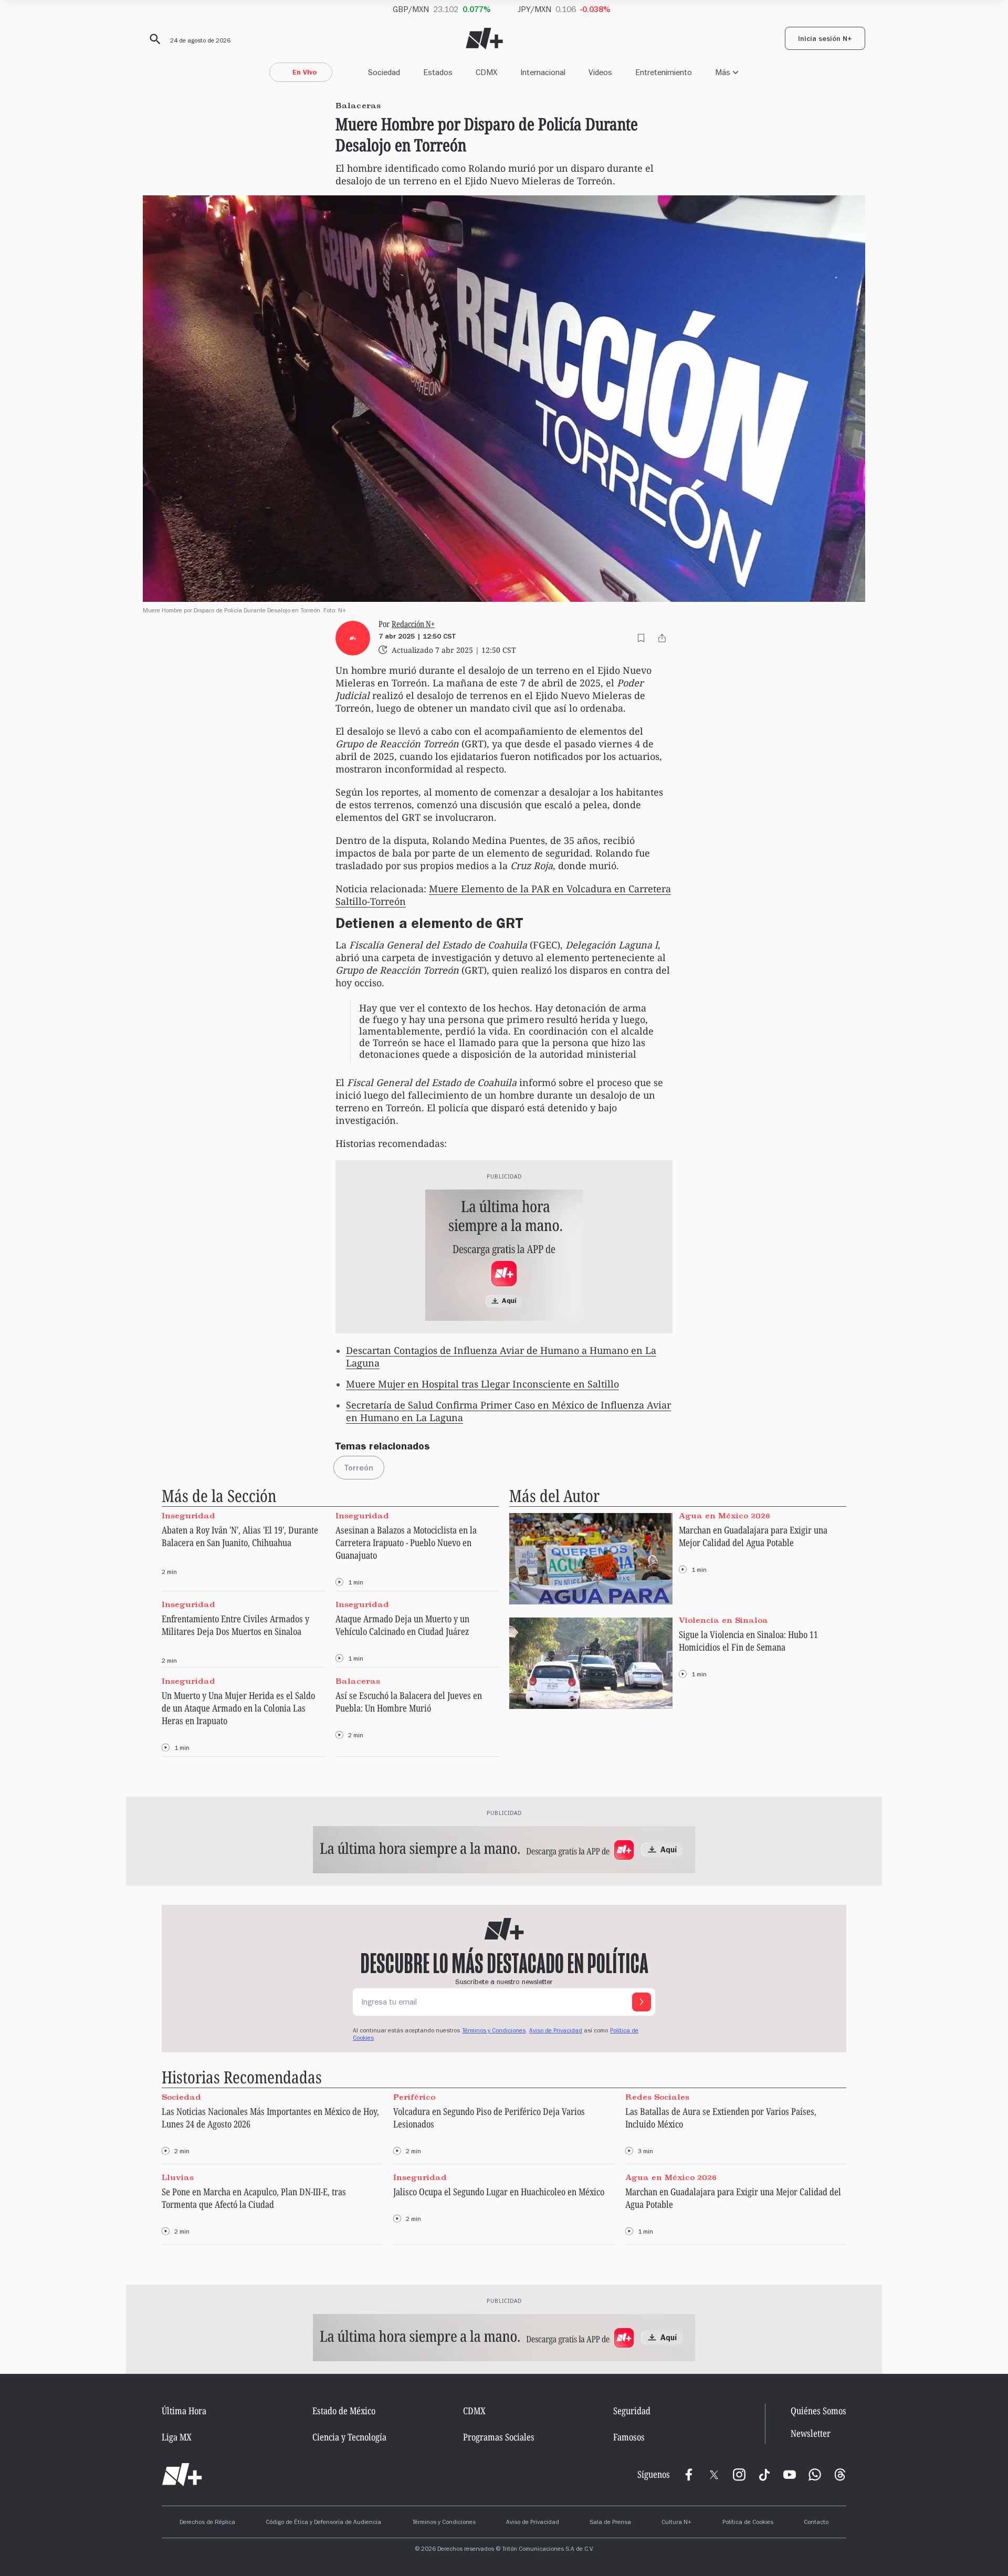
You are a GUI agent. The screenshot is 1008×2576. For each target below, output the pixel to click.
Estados (438, 72)
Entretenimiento (664, 72)
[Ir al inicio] (182, 2475)
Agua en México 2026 (724, 1516)
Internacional (543, 72)
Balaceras (358, 1681)
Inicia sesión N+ (825, 40)
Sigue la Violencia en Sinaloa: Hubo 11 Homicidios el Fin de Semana (748, 1641)
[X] (714, 2475)
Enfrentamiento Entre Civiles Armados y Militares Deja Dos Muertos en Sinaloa (235, 1625)
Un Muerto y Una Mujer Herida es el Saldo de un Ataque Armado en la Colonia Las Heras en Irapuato (238, 1708)
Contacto (816, 2523)
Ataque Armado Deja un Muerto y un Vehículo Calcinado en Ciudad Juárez (402, 1625)
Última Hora (184, 2411)
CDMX (486, 72)
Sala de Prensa (610, 2523)
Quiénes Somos (818, 2411)
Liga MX (177, 2437)
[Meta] (689, 2475)
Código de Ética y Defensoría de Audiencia (323, 2523)
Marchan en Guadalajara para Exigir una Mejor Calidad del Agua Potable (753, 1536)
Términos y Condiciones (444, 2523)
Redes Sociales (657, 2097)
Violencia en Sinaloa (723, 1620)
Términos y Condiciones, (495, 2031)
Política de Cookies (748, 2523)
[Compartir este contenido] (662, 638)
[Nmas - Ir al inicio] (484, 39)
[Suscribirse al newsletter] (642, 2002)
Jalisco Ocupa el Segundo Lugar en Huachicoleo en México (499, 2192)
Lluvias (178, 2177)
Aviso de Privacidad (556, 2031)
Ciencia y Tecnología (349, 2437)
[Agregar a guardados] (641, 638)
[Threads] (840, 2475)
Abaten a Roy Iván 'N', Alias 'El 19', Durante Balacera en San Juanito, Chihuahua (240, 1536)
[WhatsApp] (815, 2475)
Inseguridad (188, 1516)
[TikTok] (764, 2475)
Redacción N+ (413, 624)
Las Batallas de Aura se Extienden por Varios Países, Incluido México (721, 2118)
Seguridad (632, 2411)
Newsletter (811, 2433)
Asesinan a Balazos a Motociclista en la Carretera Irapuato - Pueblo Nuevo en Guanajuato (406, 1542)
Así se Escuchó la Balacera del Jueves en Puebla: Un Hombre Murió (409, 1702)
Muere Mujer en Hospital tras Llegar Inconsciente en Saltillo (482, 1384)
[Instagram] (739, 2475)
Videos (600, 72)
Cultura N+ (676, 2523)
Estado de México (344, 2411)
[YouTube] (790, 2475)
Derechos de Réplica (207, 2523)
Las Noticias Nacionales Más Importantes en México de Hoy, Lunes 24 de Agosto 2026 (270, 2118)
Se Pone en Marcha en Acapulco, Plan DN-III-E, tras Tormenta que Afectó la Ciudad (254, 2198)
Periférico (414, 2097)
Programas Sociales (499, 2437)
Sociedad (384, 72)
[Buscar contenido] (153, 39)
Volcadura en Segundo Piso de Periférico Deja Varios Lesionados (489, 2118)
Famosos (629, 2437)
